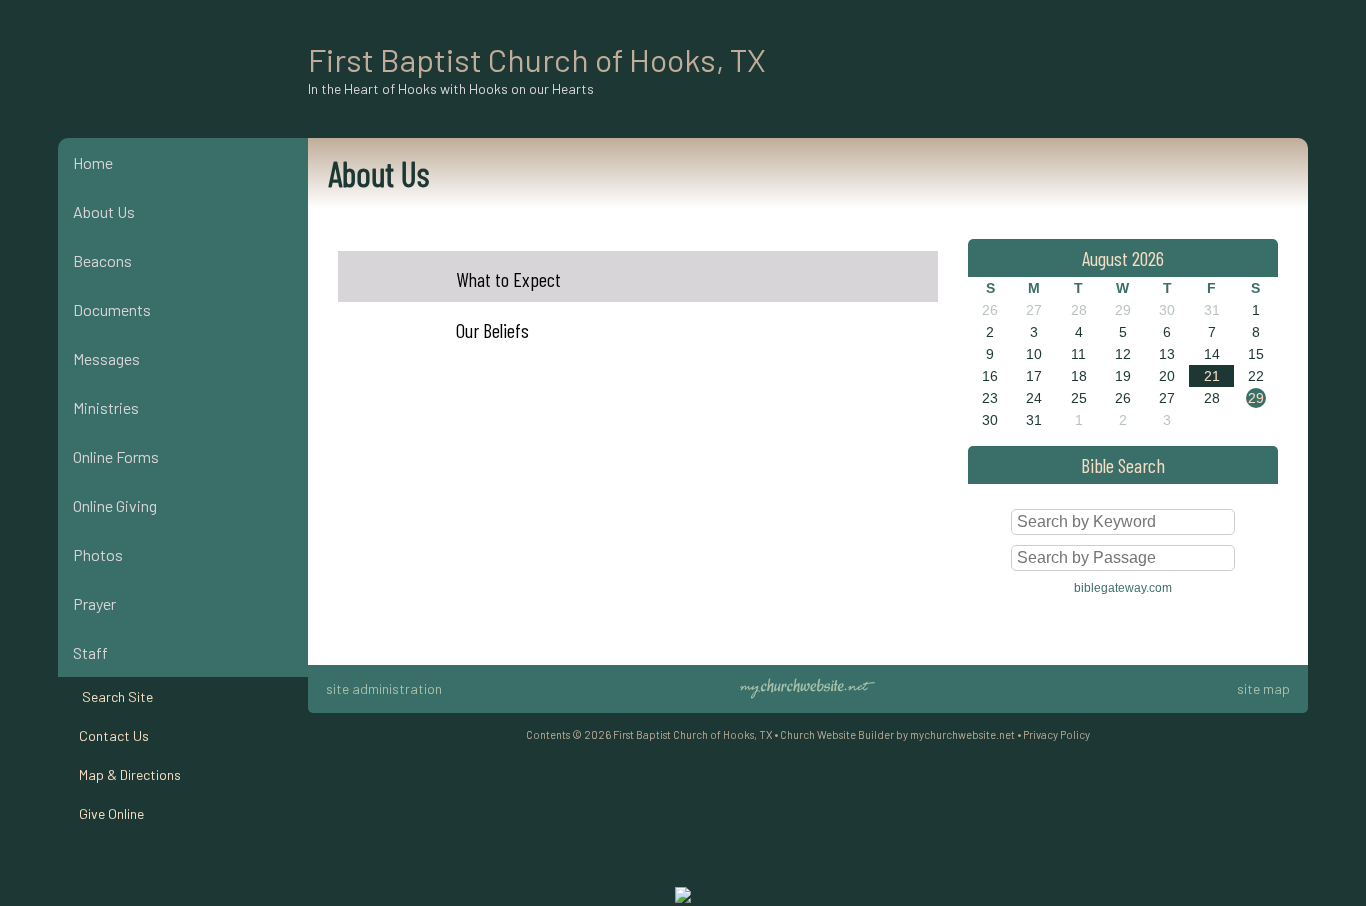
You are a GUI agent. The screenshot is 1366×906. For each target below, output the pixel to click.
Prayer (94, 603)
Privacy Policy (1056, 734)
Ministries (106, 407)
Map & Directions (127, 774)
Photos (98, 554)
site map (1263, 688)
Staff (90, 652)
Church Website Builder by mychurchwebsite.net (897, 734)
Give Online (108, 813)
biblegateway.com (1123, 588)
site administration (384, 688)
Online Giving (115, 505)
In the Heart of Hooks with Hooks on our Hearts (451, 88)
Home (93, 162)
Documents (112, 309)
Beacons (102, 260)
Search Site (113, 696)
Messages (106, 358)
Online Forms (116, 456)
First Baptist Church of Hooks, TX (537, 59)
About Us (104, 211)
